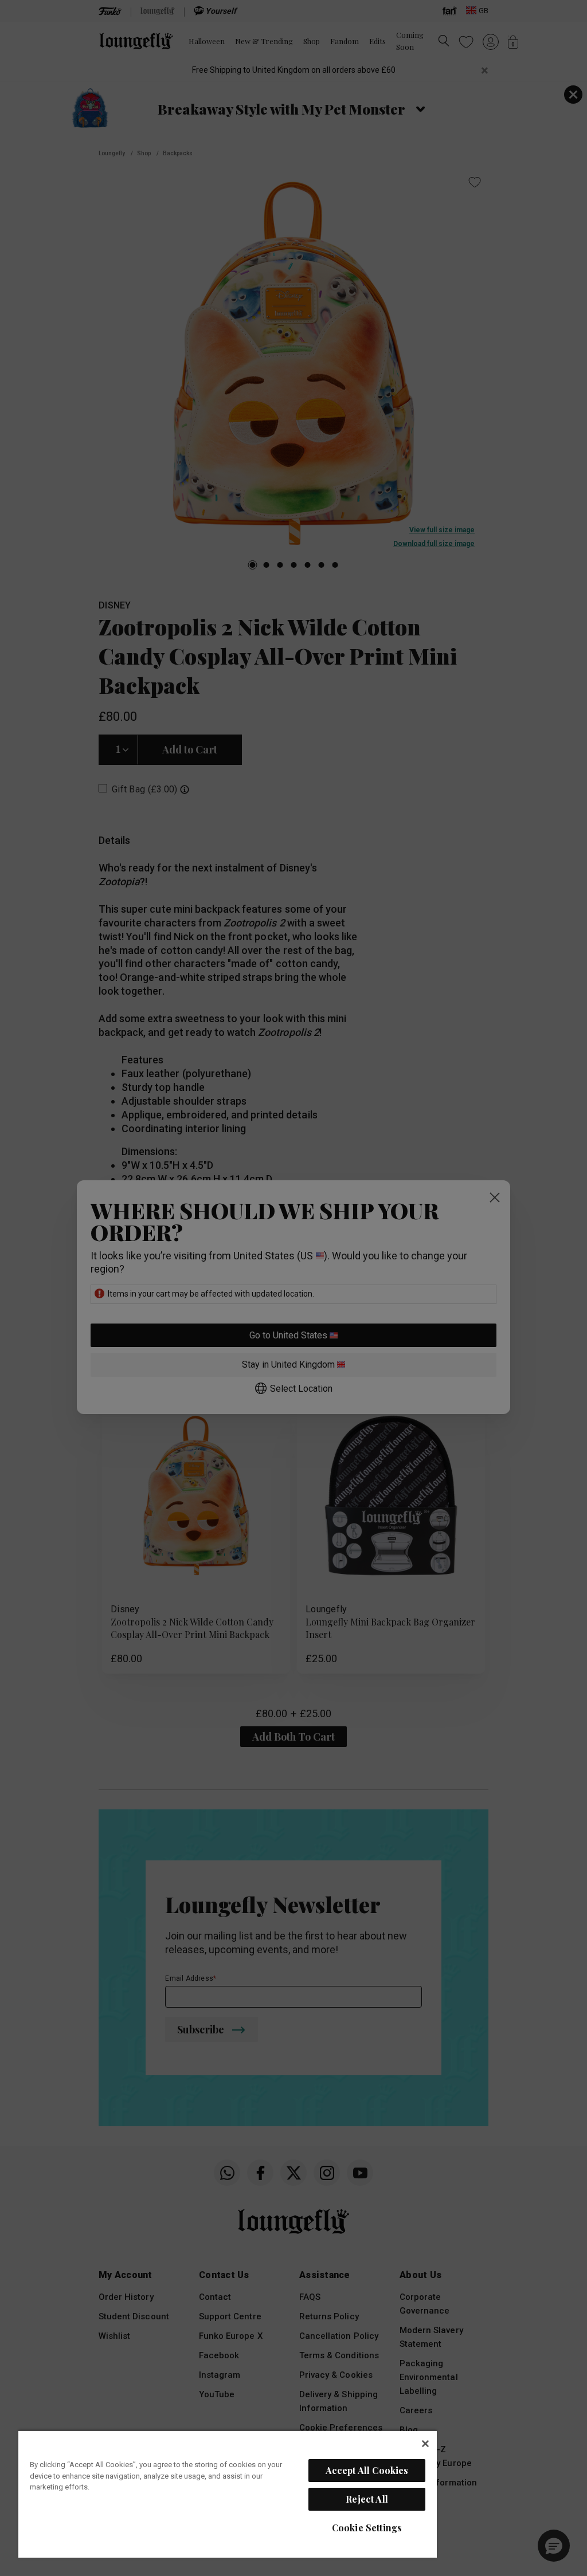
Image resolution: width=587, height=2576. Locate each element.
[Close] (425, 2444)
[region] (228, 2494)
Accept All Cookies (367, 2470)
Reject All (367, 2499)
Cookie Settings (367, 2528)
